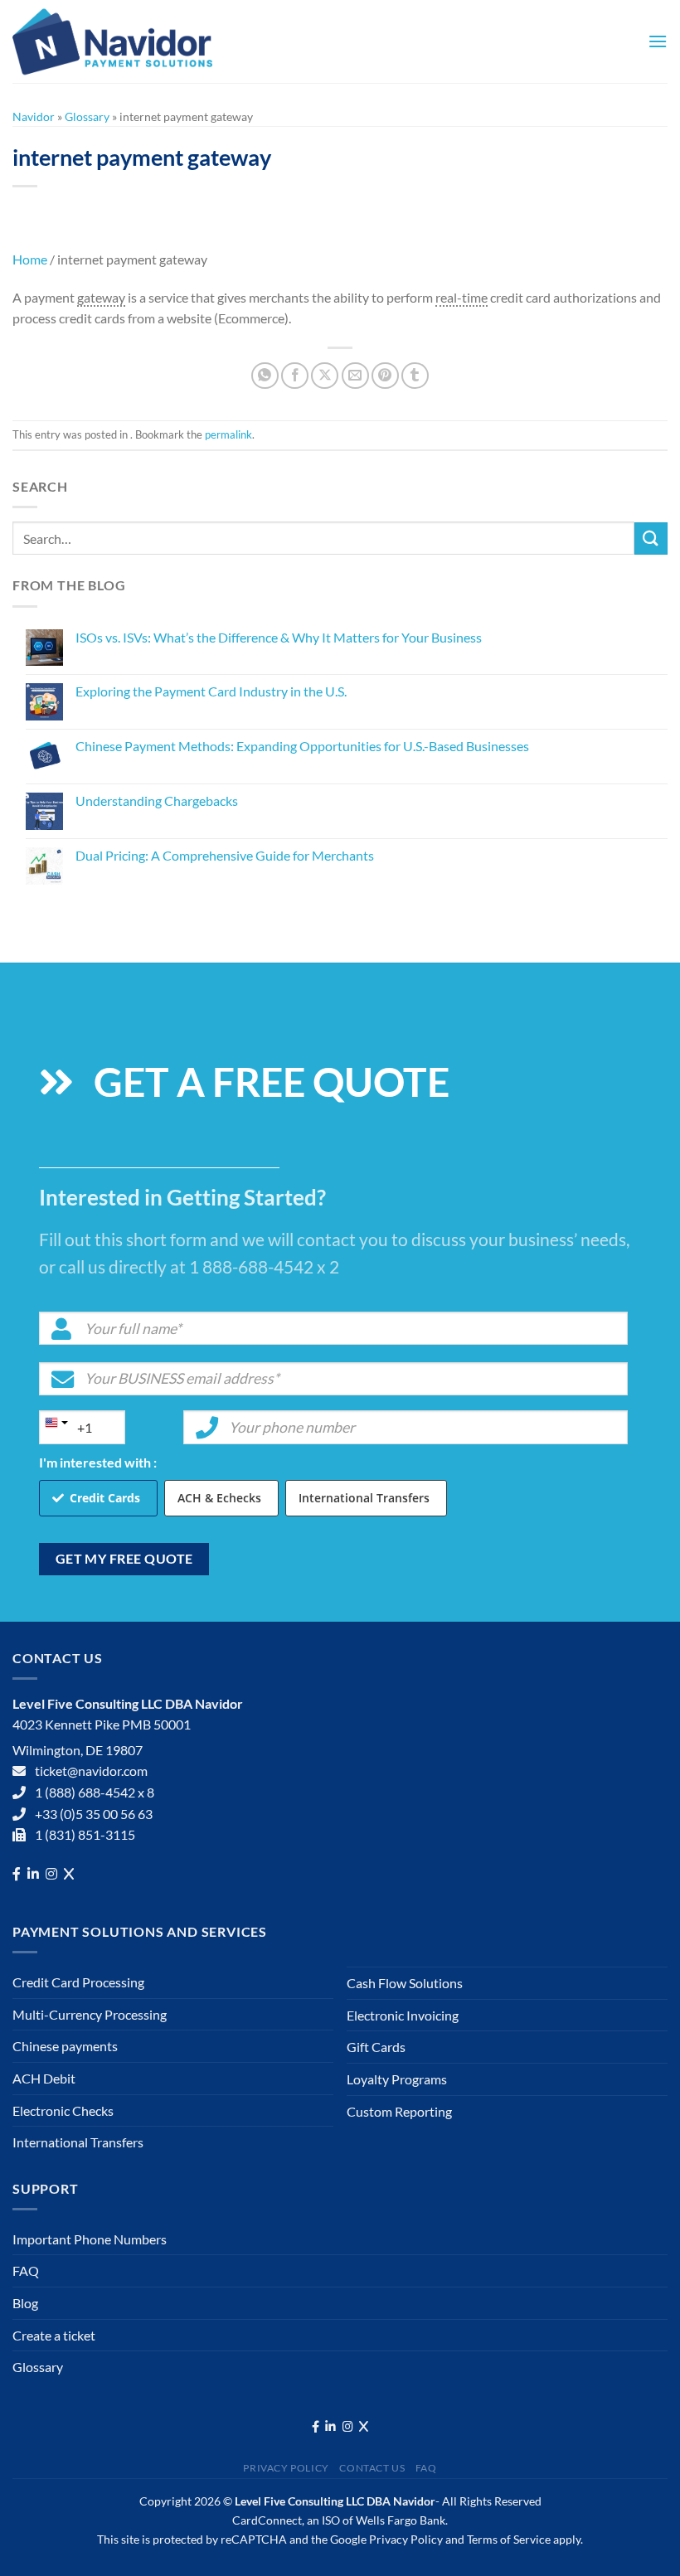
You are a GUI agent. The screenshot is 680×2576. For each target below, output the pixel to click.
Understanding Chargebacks (157, 800)
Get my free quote (124, 1559)
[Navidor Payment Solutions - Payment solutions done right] (116, 41)
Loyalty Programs (397, 2079)
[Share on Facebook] (295, 376)
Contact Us (372, 2468)
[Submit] (651, 538)
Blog (25, 2303)
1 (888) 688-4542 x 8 (95, 1792)
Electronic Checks (63, 2110)
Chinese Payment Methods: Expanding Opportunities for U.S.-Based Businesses (302, 746)
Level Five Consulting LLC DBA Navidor (335, 2501)
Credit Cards (105, 1498)
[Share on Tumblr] (415, 376)
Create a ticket (54, 2335)
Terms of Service (509, 2539)
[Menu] (658, 41)
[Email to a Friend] (355, 376)
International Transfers (364, 1498)
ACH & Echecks (219, 1498)
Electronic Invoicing (403, 2015)
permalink (228, 434)
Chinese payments (65, 2046)
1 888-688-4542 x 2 (264, 1266)
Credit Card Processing (78, 1982)
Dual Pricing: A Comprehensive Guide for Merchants (225, 855)
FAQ (26, 2270)
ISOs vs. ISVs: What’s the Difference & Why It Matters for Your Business (279, 637)
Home (30, 259)
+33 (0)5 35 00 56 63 (94, 1814)
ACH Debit (44, 2078)
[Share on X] (325, 376)
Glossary (87, 116)
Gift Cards (376, 2047)
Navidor (34, 116)
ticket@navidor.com (91, 1771)
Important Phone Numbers (90, 2239)
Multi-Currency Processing (90, 2014)
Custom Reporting (399, 2111)
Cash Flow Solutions (405, 1983)
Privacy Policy (286, 2468)
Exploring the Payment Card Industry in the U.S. (211, 691)
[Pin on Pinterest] (385, 376)
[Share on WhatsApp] (265, 376)
